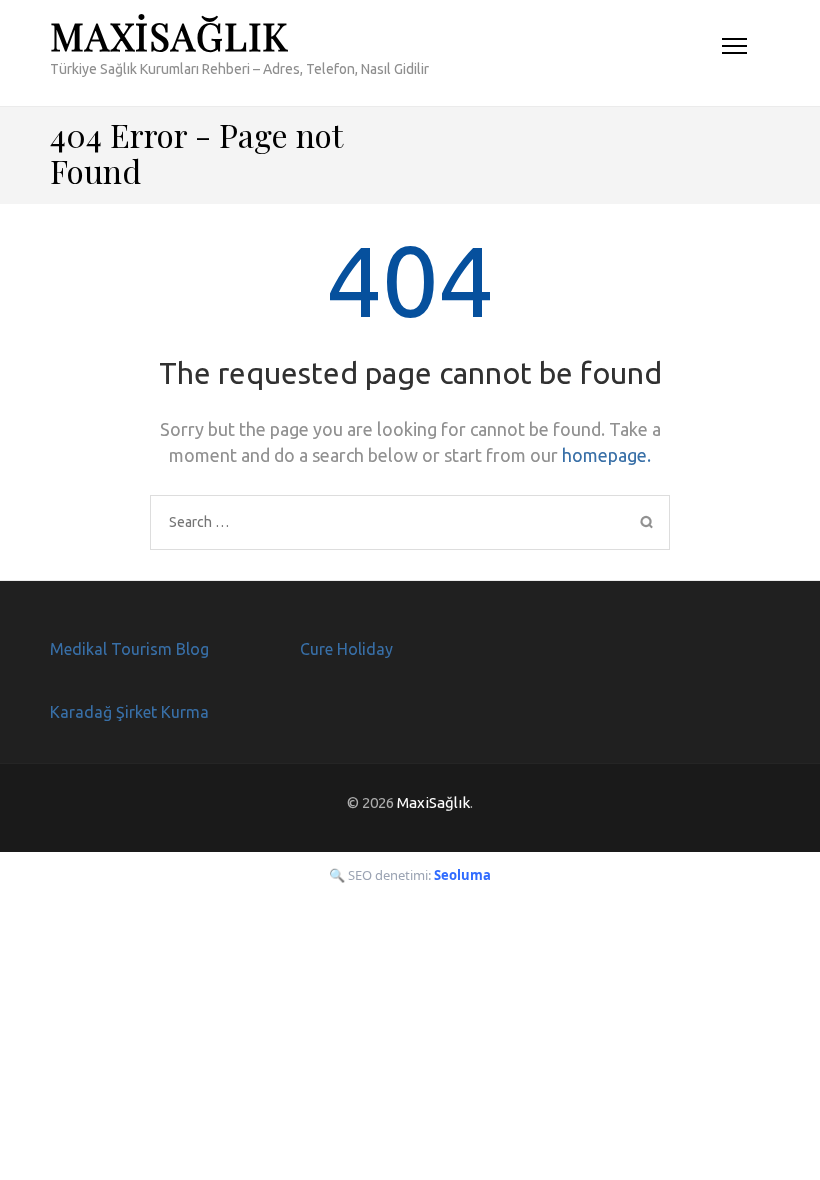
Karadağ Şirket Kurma (129, 712)
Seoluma (462, 875)
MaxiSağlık (169, 35)
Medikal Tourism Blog (129, 649)
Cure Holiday (346, 649)
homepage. (606, 455)
